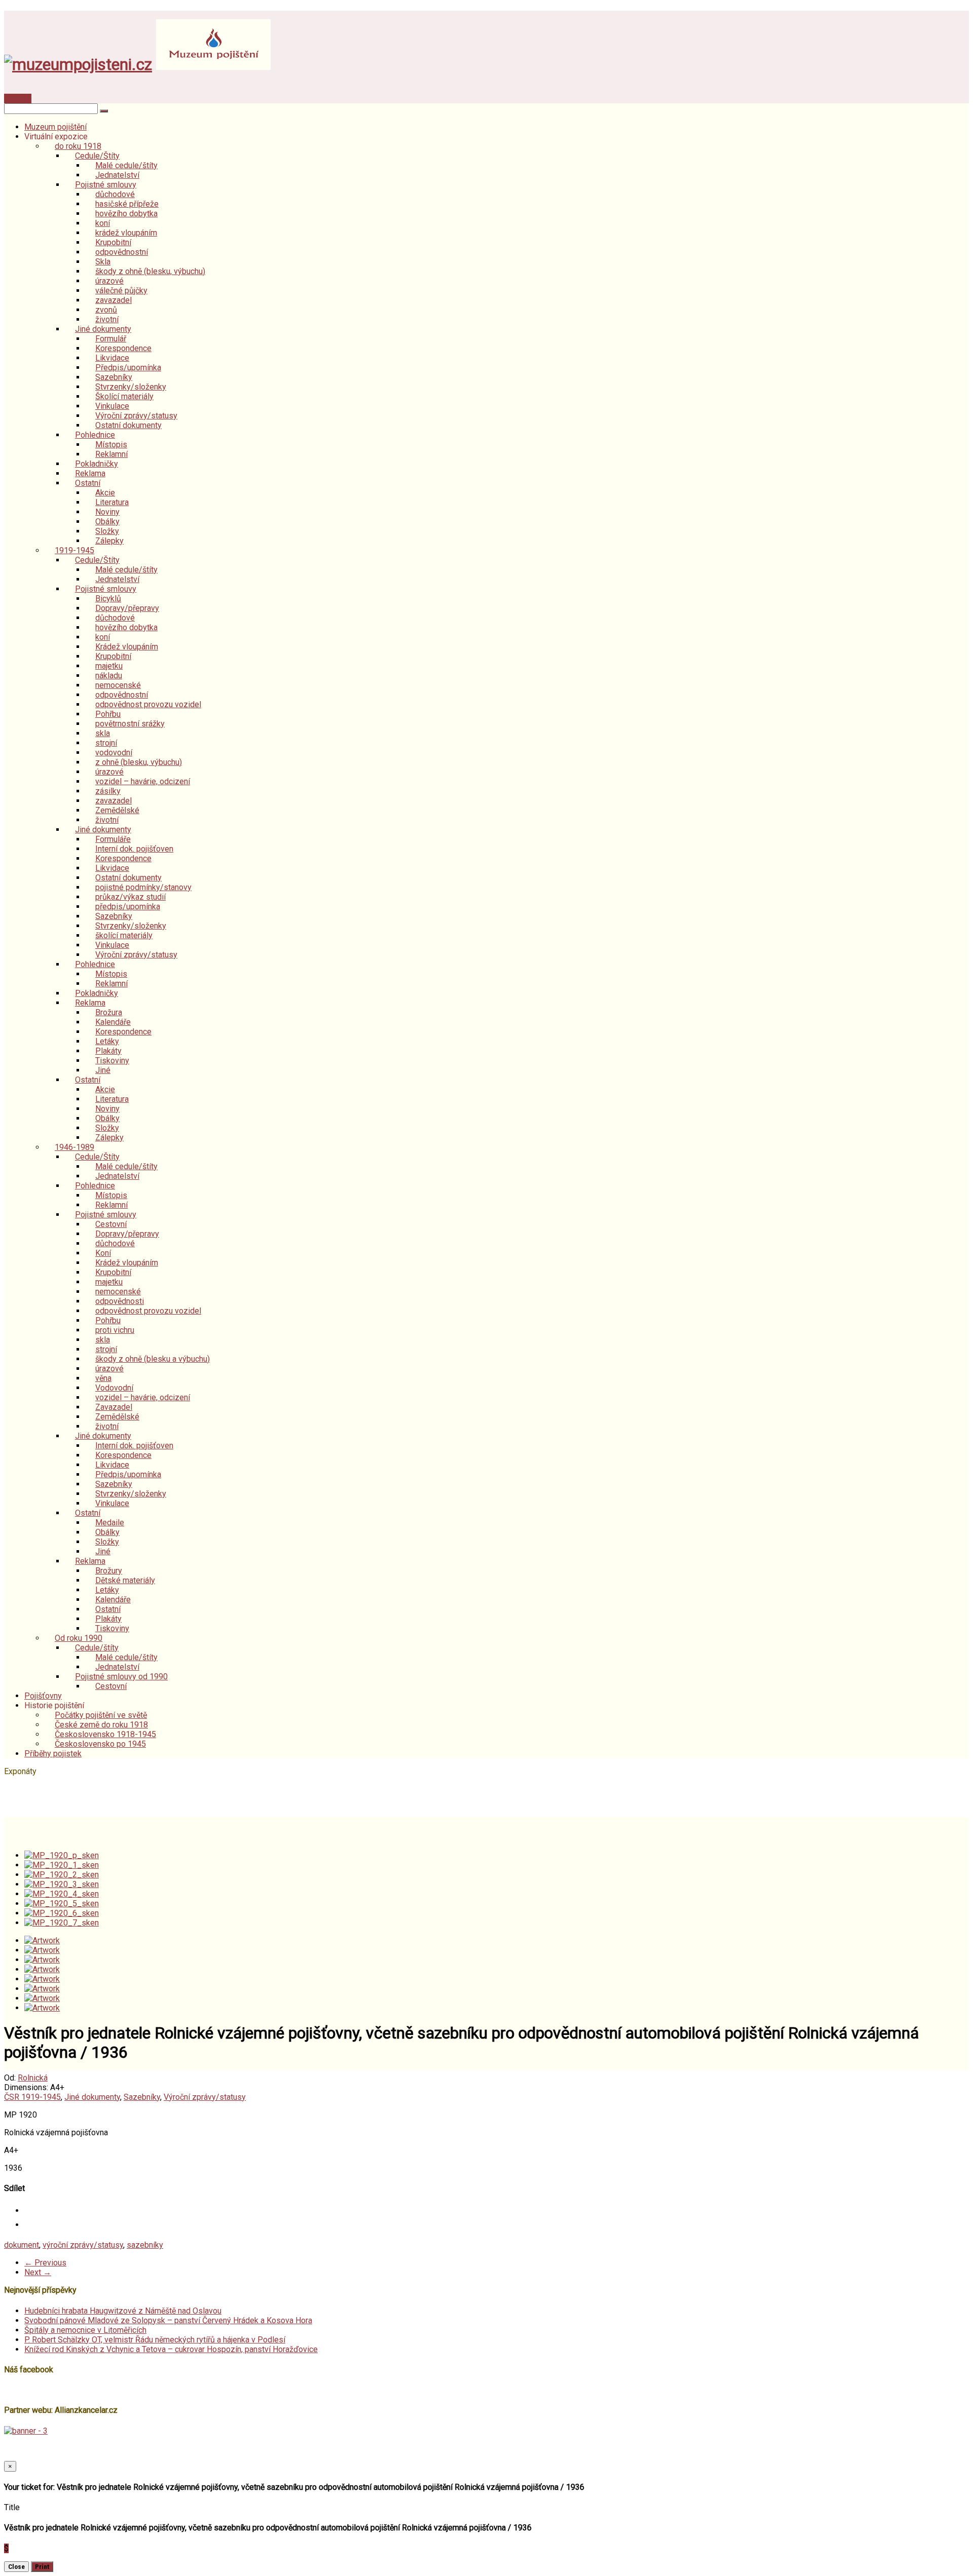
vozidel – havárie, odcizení (143, 781)
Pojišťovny (43, 1696)
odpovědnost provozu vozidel (148, 704)
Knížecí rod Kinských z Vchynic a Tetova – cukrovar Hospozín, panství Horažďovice (171, 2349)
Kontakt (18, 99)
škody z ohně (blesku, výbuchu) (150, 271)
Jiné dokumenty (92, 2097)
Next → (38, 2272)
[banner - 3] (26, 2431)
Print (42, 2567)
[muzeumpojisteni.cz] (78, 64)
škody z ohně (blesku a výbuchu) (153, 1359)
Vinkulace (112, 1503)
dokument (22, 2245)
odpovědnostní (122, 252)
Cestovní (111, 1686)
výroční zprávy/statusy (83, 2245)
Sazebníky (142, 2097)
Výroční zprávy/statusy (136, 955)
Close (16, 2567)
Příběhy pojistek (53, 1754)
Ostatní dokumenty (128, 425)
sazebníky (145, 2245)
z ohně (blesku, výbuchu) (139, 762)
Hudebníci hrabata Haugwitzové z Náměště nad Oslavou (123, 2311)
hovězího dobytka (126, 214)
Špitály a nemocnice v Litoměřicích (85, 2330)
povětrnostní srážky (130, 724)
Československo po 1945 (100, 1744)
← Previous (45, 2263)
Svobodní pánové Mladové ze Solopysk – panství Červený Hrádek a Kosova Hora (168, 2320)
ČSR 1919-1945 (32, 2097)
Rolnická (33, 2078)
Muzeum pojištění (55, 127)
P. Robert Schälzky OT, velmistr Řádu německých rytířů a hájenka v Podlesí (155, 2340)
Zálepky (109, 541)
